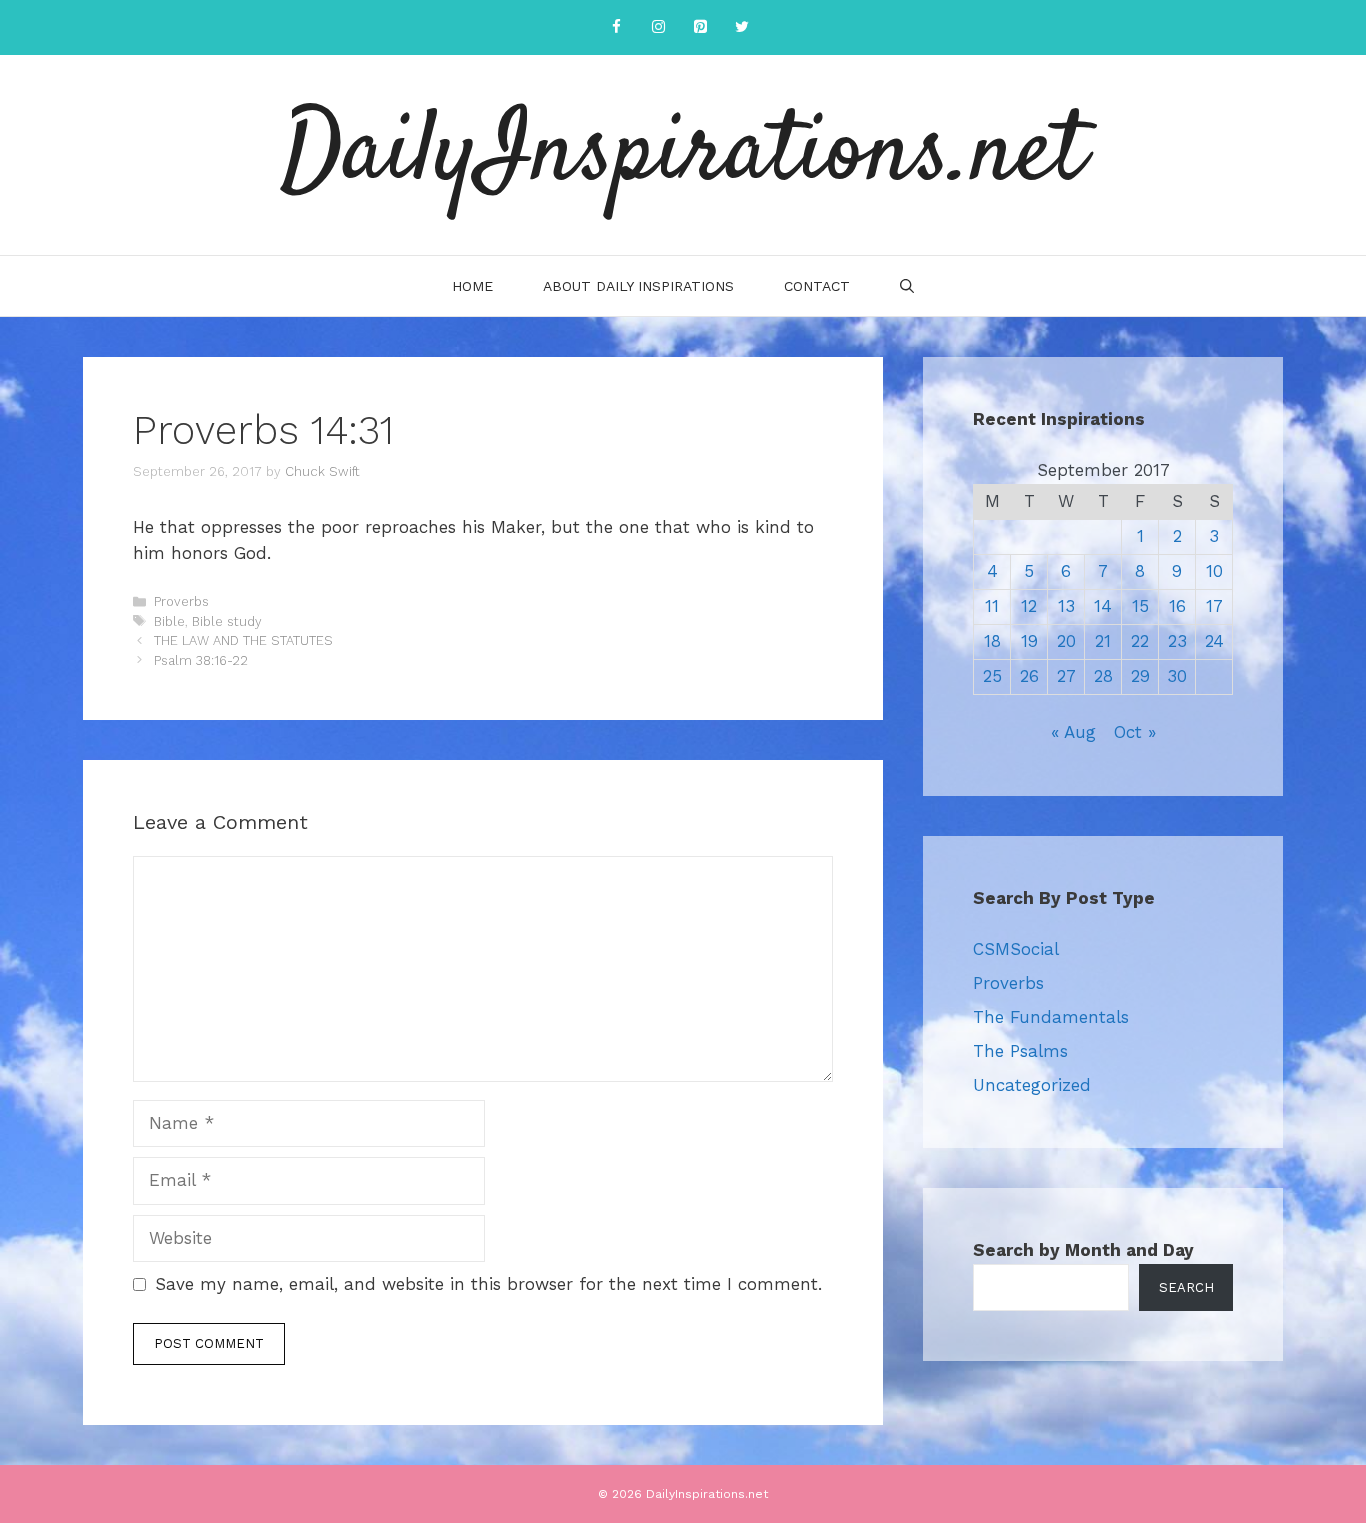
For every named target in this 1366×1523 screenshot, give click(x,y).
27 (1066, 676)
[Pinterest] (700, 27)
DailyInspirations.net (683, 155)
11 (992, 606)
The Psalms (1020, 1051)
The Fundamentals (1051, 1017)
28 (1103, 676)
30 (1177, 676)
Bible (169, 621)
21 (1103, 641)
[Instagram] (658, 27)
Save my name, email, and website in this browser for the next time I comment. (488, 1284)
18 (992, 641)
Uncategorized (1032, 1085)
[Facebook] (616, 27)
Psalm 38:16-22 (201, 660)
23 (1177, 641)
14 (1103, 606)
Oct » (1135, 732)
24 (1214, 641)
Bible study (227, 621)
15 (1140, 606)
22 (1140, 641)
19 (1029, 641)
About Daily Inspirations (638, 286)
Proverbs (181, 601)
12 (1029, 606)
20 (1066, 641)
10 (1214, 571)
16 (1177, 606)
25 (992, 676)
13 (1066, 606)
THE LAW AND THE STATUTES (243, 640)
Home (472, 286)
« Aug (1073, 732)
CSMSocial (1016, 949)
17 (1214, 606)
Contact (817, 286)
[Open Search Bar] (907, 286)
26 (1029, 676)
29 (1140, 676)
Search (1186, 1287)
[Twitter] (742, 27)
